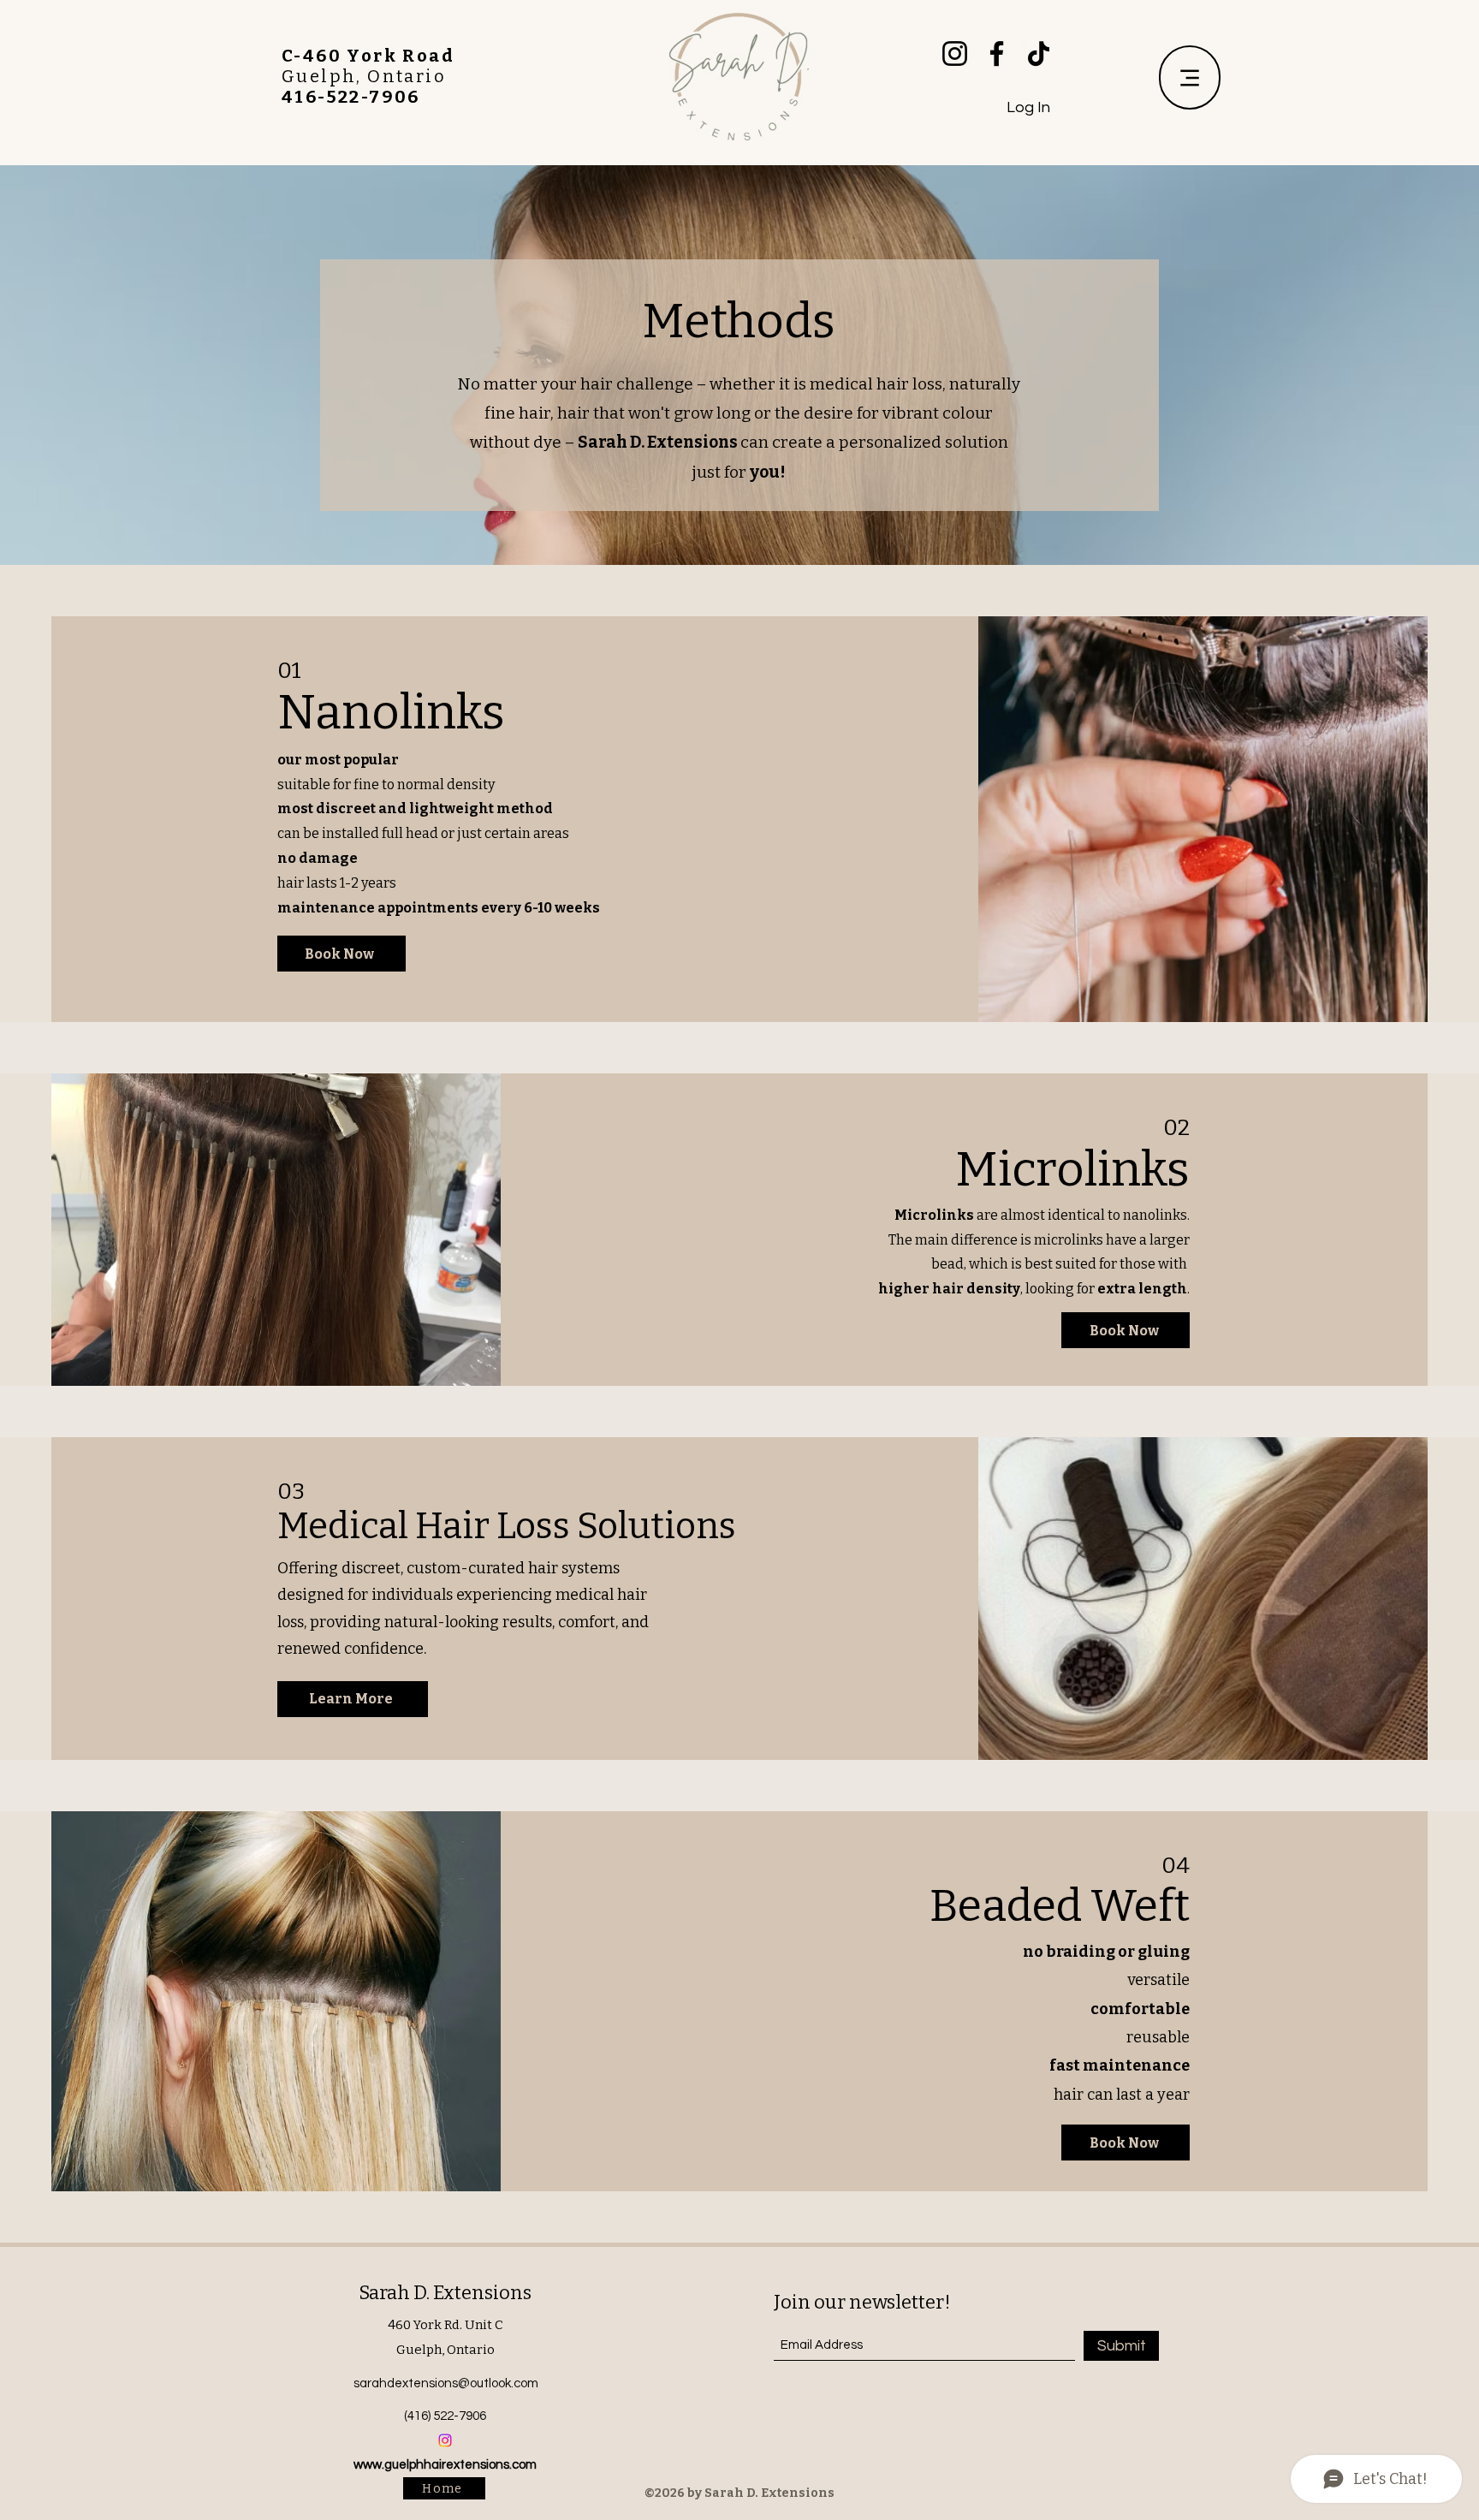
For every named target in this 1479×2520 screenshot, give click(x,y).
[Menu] (1190, 77)
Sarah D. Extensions (445, 2293)
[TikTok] (1039, 53)
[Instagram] (955, 53)
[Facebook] (997, 53)
